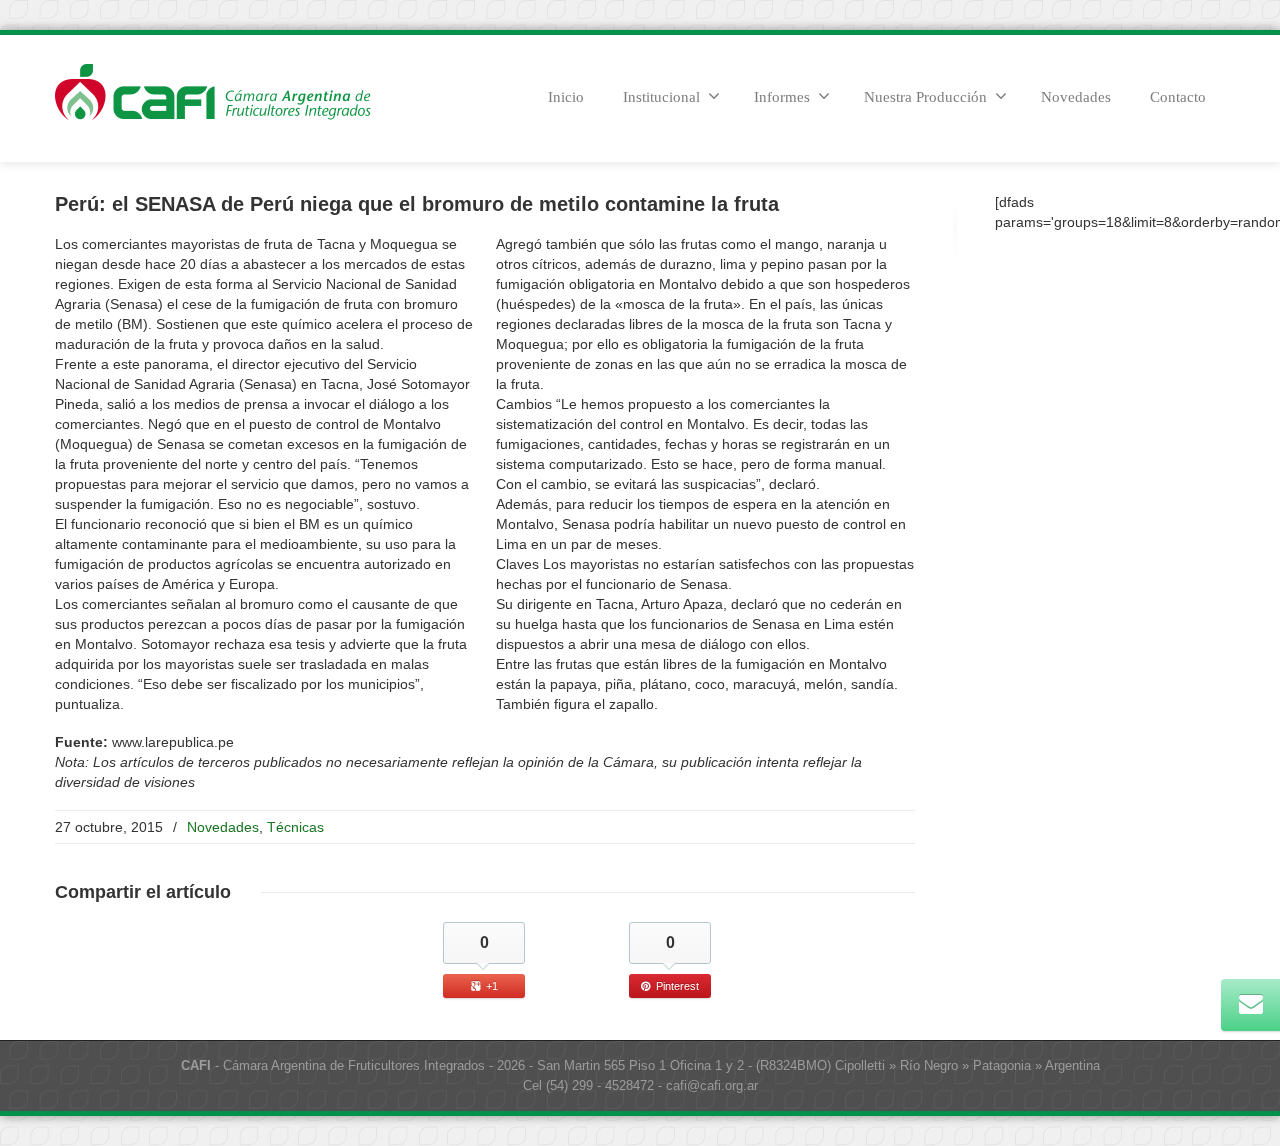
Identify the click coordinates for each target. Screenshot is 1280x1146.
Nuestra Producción (925, 97)
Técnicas (295, 827)
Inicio (566, 97)
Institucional (661, 97)
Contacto (1178, 97)
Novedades (1076, 97)
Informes (782, 97)
